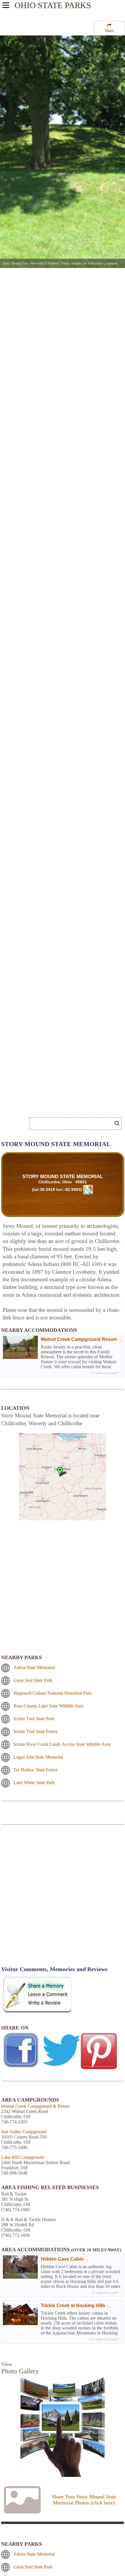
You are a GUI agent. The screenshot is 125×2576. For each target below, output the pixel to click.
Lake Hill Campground (23, 2157)
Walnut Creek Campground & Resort (35, 2106)
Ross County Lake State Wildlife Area (48, 1706)
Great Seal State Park (33, 1680)
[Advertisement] (63, 1899)
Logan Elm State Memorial (38, 1757)
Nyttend (53, 263)
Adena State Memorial (34, 1667)
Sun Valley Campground (24, 2132)
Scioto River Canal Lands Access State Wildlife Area (62, 1744)
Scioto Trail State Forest (35, 1731)
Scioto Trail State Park (34, 1719)
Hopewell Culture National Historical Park (52, 1693)
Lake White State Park (34, 1783)
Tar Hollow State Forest (35, 1770)
